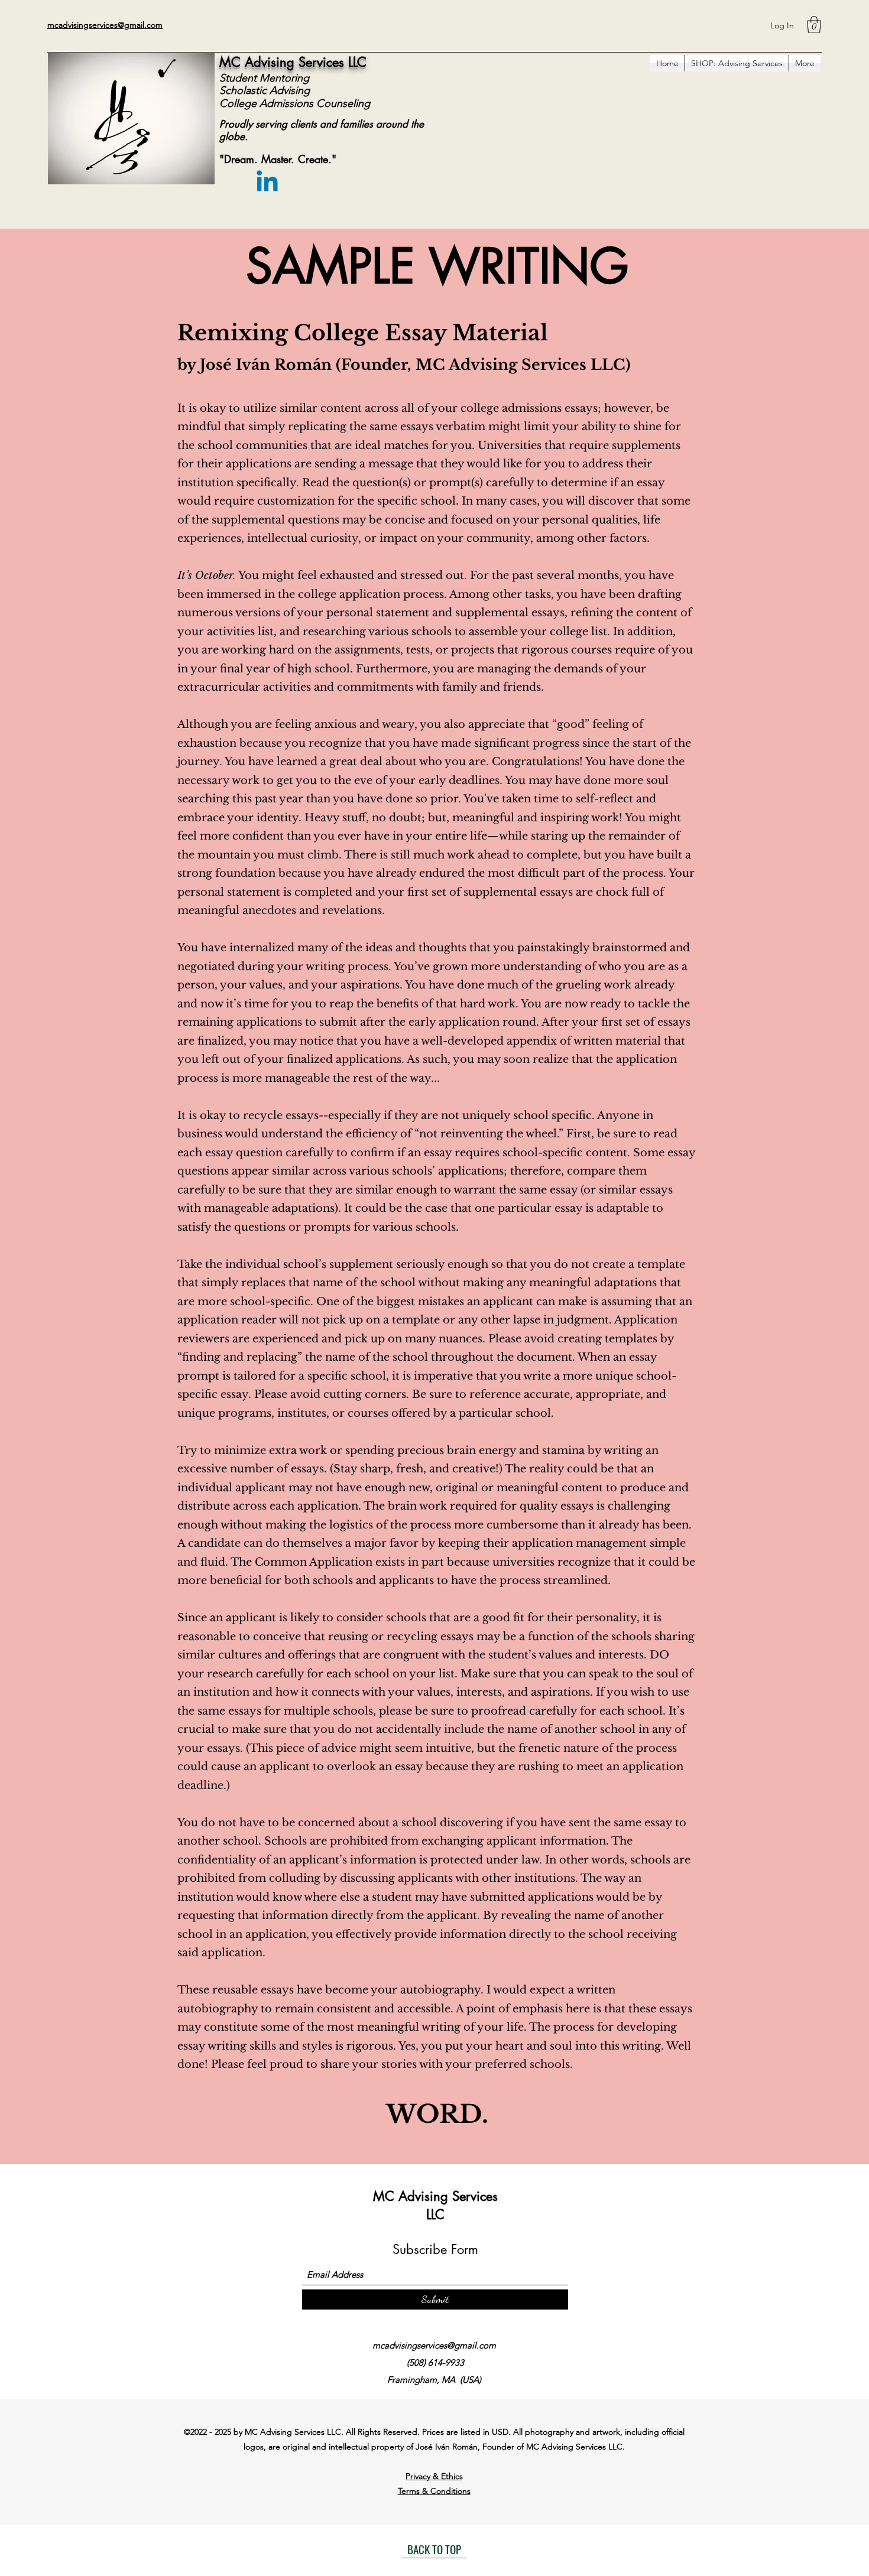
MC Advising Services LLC (293, 62)
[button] (814, 25)
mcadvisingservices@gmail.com (434, 2345)
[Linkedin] (267, 183)
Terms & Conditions (434, 2491)
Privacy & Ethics (434, 2476)
